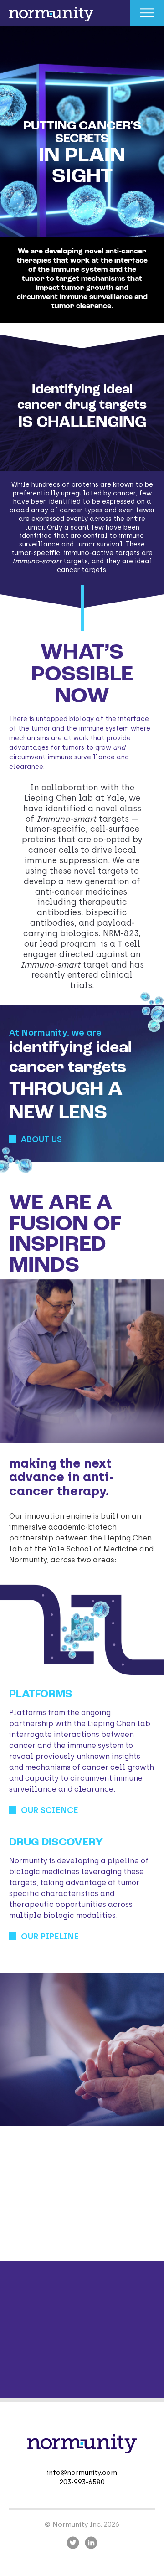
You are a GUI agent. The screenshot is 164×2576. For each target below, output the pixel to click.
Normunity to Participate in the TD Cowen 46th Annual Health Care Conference (80, 2350)
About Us (41, 1139)
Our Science (50, 1810)
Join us (38, 2236)
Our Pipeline (50, 1937)
